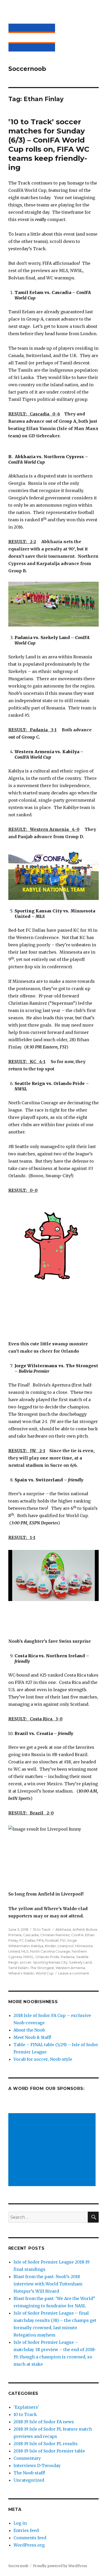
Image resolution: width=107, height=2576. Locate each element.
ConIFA (77, 1935)
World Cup (45, 1973)
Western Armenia (70, 1968)
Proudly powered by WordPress (60, 2566)
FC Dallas (27, 1940)
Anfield (78, 1929)
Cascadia (31, 1935)
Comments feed (30, 2538)
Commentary (27, 2458)
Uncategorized (29, 2480)
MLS (25, 1951)
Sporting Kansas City (50, 1962)
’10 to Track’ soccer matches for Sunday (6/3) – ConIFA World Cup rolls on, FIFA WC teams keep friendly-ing (49, 145)
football (52, 1940)
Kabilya (37, 1946)
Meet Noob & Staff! (32, 2037)
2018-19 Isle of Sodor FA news (44, 2422)
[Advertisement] (53, 2150)
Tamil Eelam (18, 1968)
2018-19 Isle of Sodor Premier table (49, 2451)
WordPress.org (29, 2545)
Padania (68, 1957)
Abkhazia (63, 1929)
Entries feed (26, 2530)
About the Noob (29, 2030)
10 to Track (42, 1929)
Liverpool (66, 1946)
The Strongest (42, 1968)
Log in (20, 2523)
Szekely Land (80, 1962)
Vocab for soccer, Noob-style (43, 2059)
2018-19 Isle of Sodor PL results (46, 2444)
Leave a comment (74, 1973)
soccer (26, 1962)
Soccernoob (27, 69)
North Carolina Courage (50, 1951)
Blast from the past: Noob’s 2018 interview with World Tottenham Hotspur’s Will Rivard (48, 2284)
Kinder (51, 1946)
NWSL (29, 1957)
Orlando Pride (47, 1957)
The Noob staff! (29, 2473)
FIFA (40, 1940)
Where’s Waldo (21, 1973)
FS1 (63, 1940)
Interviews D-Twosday (37, 2465)
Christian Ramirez (55, 1935)
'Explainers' (26, 2407)
